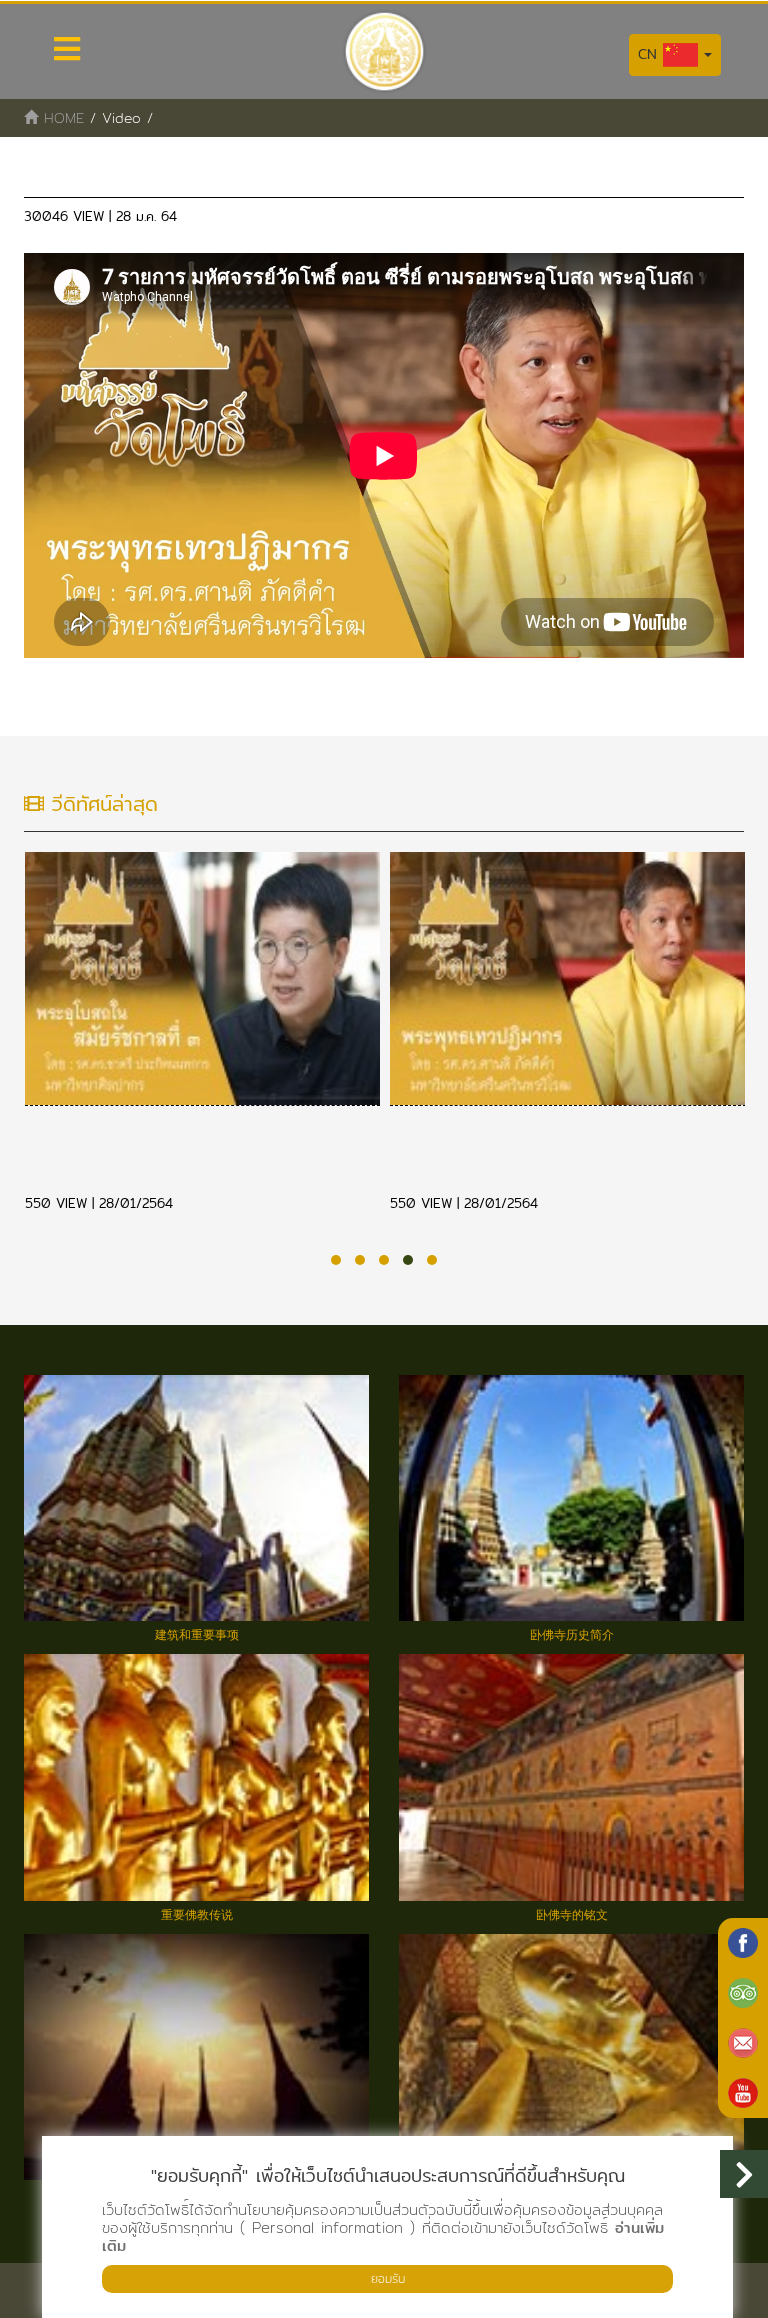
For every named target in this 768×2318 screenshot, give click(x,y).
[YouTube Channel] (743, 2093)
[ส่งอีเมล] (743, 2043)
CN (650, 54)
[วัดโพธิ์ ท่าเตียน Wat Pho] (743, 1943)
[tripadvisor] (743, 1993)
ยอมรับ (388, 2278)
